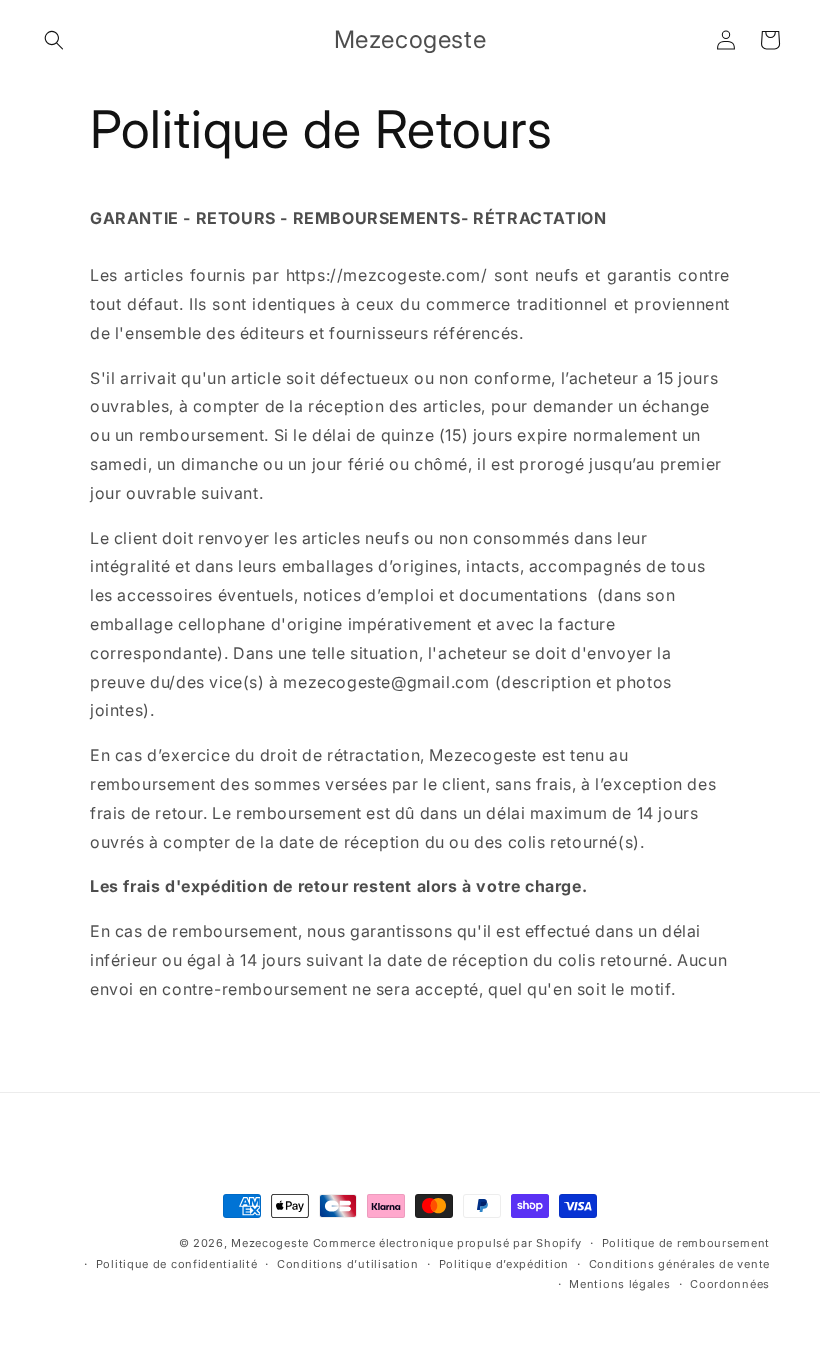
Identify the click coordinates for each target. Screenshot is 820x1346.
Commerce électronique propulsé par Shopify (447, 1243)
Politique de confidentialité (177, 1264)
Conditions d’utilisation (348, 1264)
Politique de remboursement (686, 1243)
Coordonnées (730, 1284)
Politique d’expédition (504, 1264)
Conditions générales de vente (679, 1264)
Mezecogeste (270, 1243)
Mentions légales (619, 1284)
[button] (54, 40)
